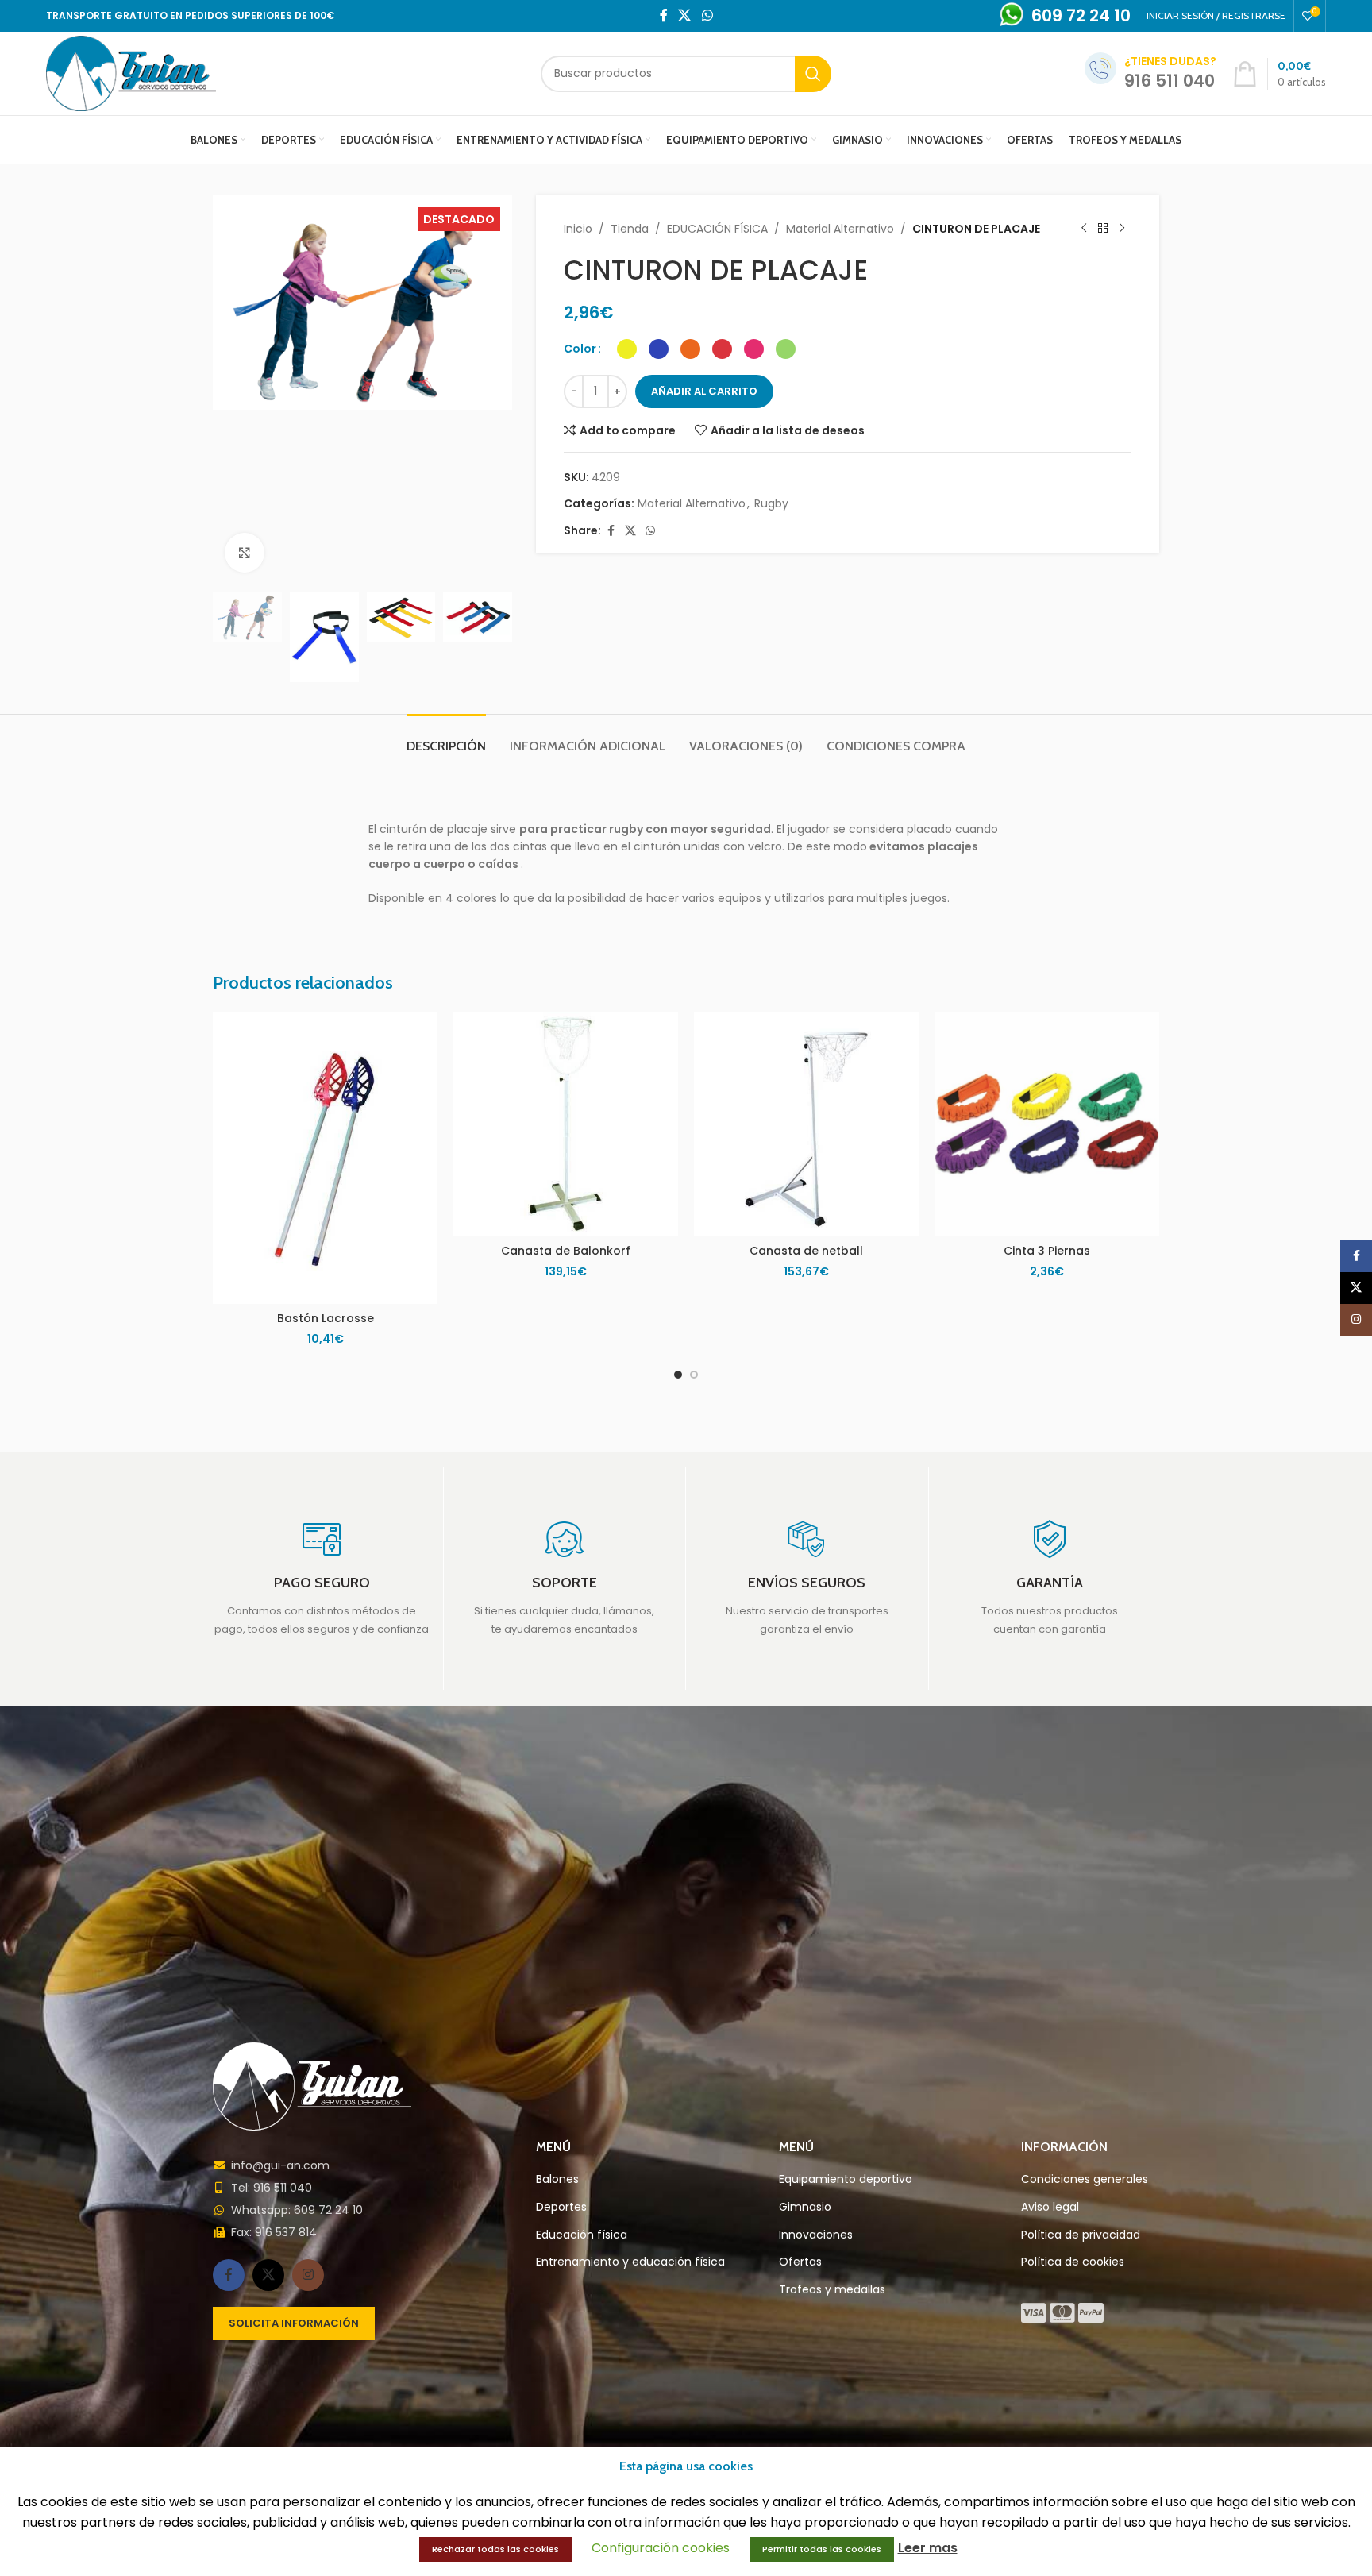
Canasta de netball (806, 1251)
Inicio (578, 229)
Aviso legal (1050, 2207)
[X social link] (685, 15)
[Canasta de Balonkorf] (566, 1124)
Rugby (771, 503)
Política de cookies (1073, 2262)
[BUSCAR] (813, 74)
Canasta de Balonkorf (566, 1251)
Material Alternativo (840, 229)
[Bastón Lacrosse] (325, 1158)
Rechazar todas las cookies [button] (495, 2549)
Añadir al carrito (704, 391)
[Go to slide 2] (694, 1375)
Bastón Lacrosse (326, 1318)
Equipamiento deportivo (846, 2179)
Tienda (630, 229)
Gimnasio (805, 2207)
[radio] (627, 349)
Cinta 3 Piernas (1047, 1251)
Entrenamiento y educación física (630, 2262)
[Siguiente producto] (1122, 229)
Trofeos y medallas (832, 2290)
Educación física (582, 2235)
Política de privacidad (1081, 2235)
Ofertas (800, 2262)
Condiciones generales (1085, 2179)
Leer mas (928, 2548)
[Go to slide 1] (678, 1375)
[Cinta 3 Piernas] (1047, 1124)
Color (580, 349)
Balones (557, 2179)
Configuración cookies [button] (661, 2548)
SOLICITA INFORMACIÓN (294, 2323)
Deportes (561, 2207)
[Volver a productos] (1103, 229)
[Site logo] (131, 72)
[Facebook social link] (664, 15)
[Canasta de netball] (806, 1124)
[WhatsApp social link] (707, 15)
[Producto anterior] (1084, 229)
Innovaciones (816, 2235)
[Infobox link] (322, 1579)
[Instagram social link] (308, 2275)
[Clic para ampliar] (245, 553)
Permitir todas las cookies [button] (822, 2549)
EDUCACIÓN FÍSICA (717, 229)
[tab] (446, 738)
